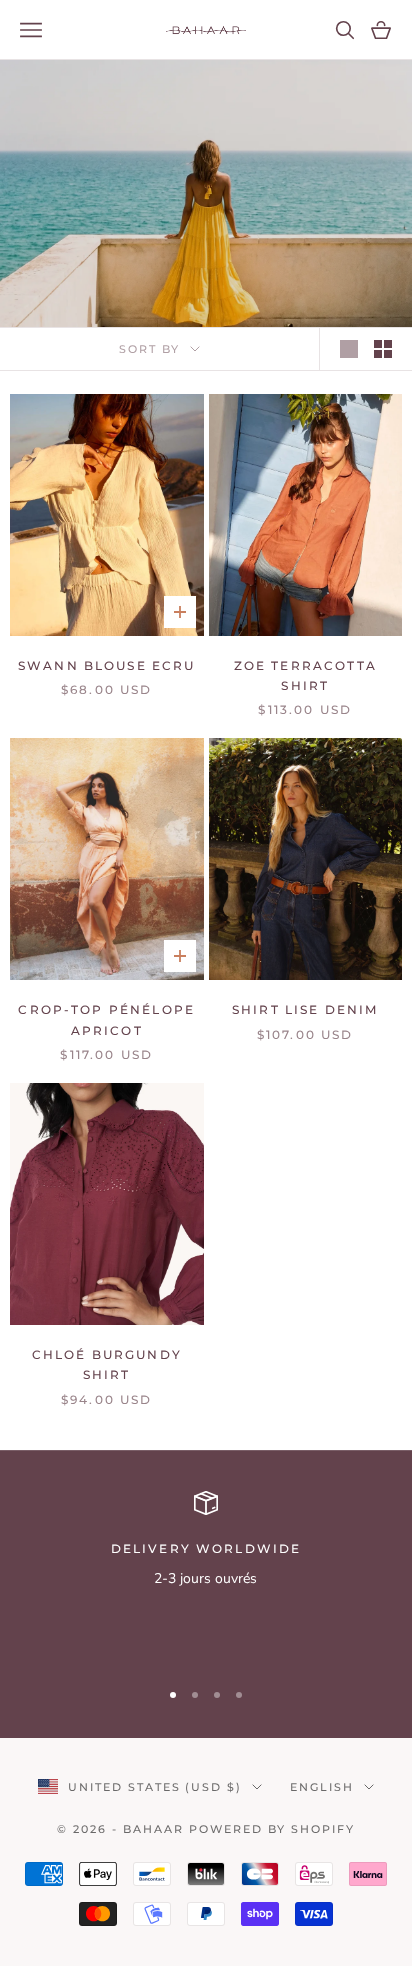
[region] (206, 1575)
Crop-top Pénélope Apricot (106, 1019)
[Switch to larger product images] (349, 349)
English (322, 1787)
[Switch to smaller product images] (383, 349)
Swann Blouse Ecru (107, 665)
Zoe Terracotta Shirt (305, 675)
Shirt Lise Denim (305, 1009)
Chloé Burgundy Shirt (107, 1364)
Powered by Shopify (272, 1829)
